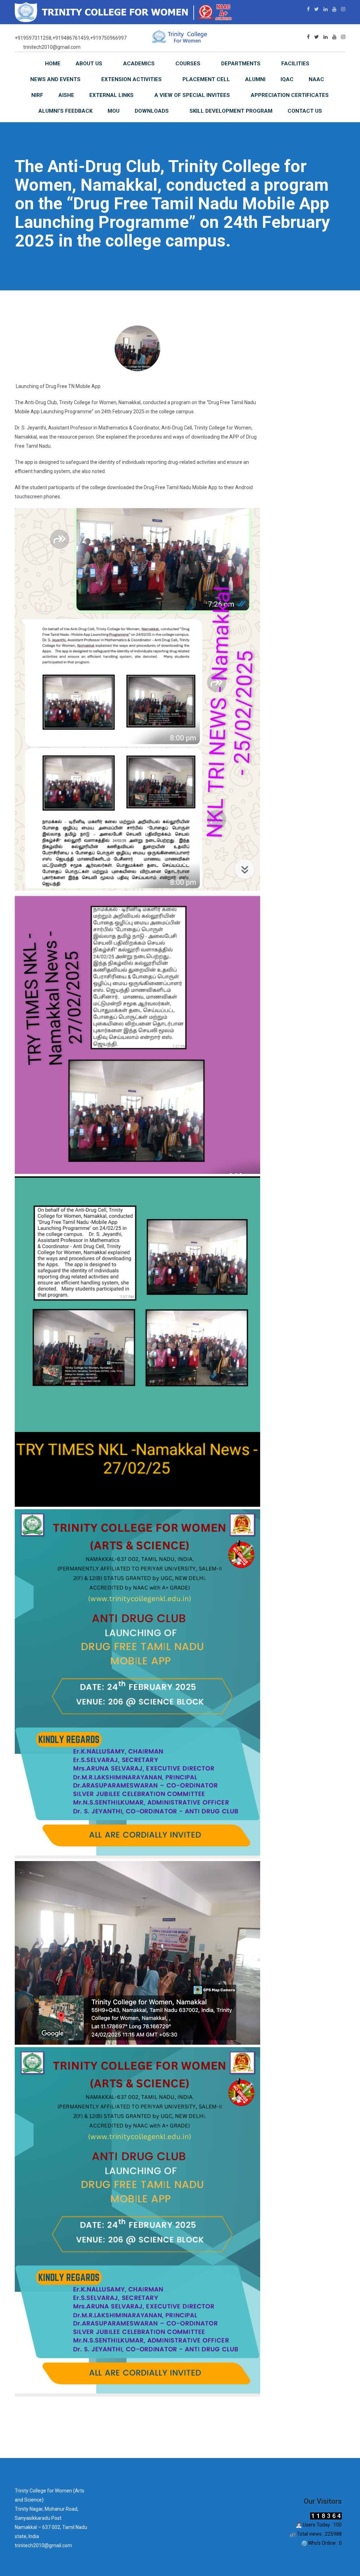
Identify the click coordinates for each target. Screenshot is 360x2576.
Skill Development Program (231, 111)
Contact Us (305, 111)
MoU (114, 111)
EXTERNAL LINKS (111, 95)
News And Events (55, 79)
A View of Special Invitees (192, 95)
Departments (241, 64)
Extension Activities (131, 79)
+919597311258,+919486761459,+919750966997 (71, 38)
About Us (89, 64)
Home (53, 64)
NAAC (316, 79)
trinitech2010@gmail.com (52, 47)
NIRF (37, 95)
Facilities (295, 64)
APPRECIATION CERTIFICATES (290, 95)
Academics (139, 64)
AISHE (66, 95)
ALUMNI (255, 79)
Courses (188, 64)
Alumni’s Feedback (65, 111)
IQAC (287, 79)
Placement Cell (206, 79)
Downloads (152, 111)
